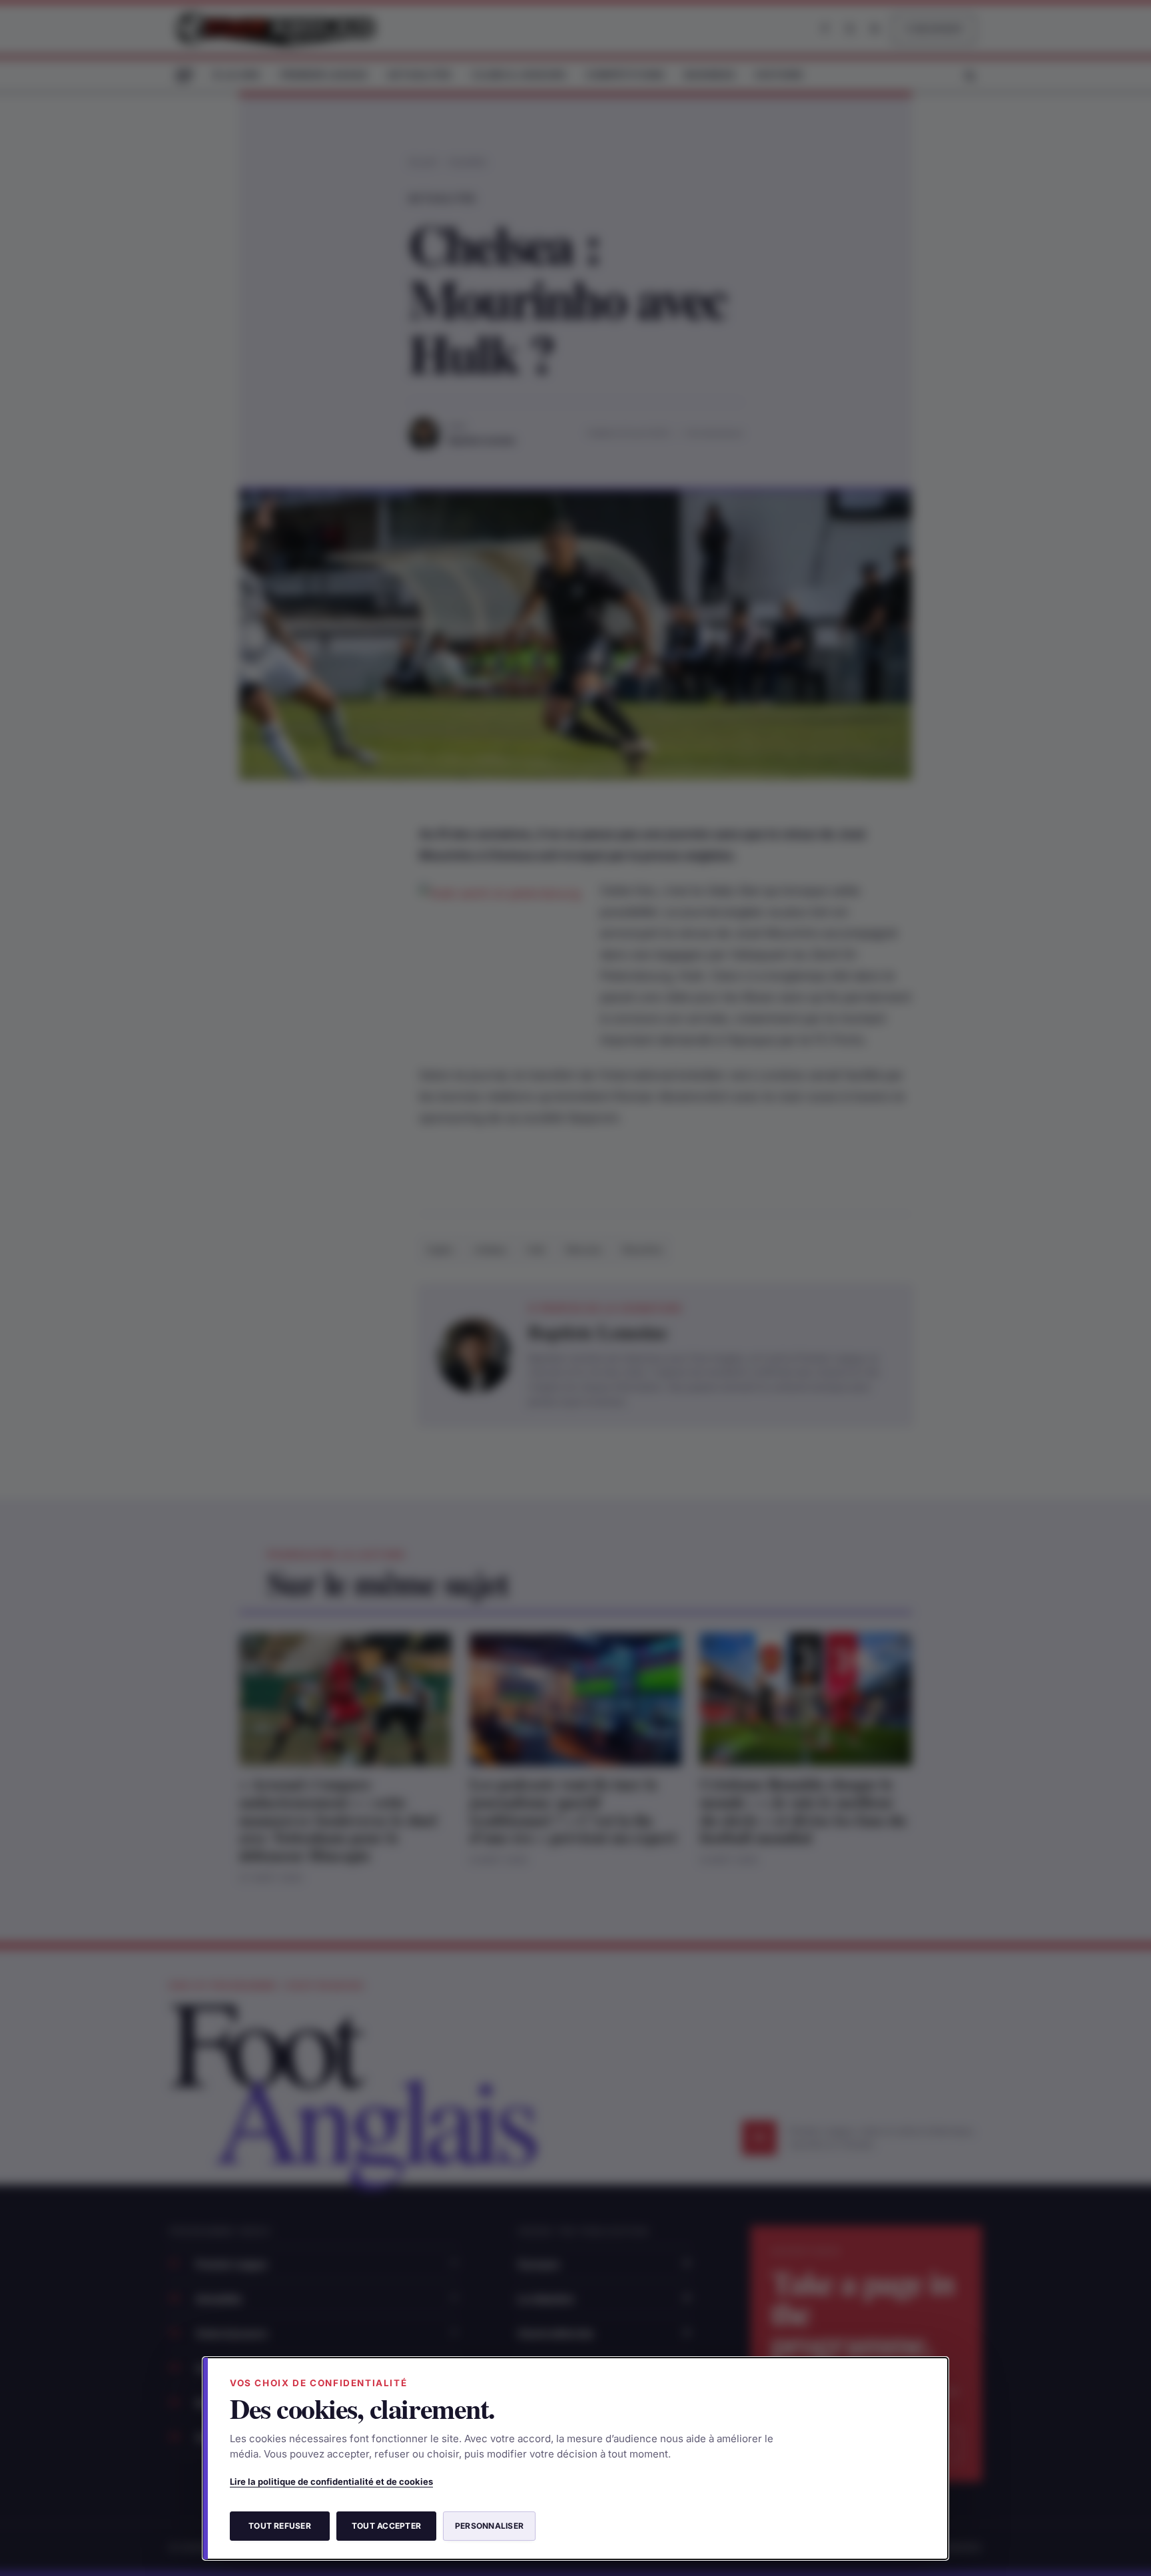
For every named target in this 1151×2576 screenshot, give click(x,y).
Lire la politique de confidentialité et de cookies (331, 2481)
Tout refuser (280, 2526)
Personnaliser (489, 2526)
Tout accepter (386, 2526)
